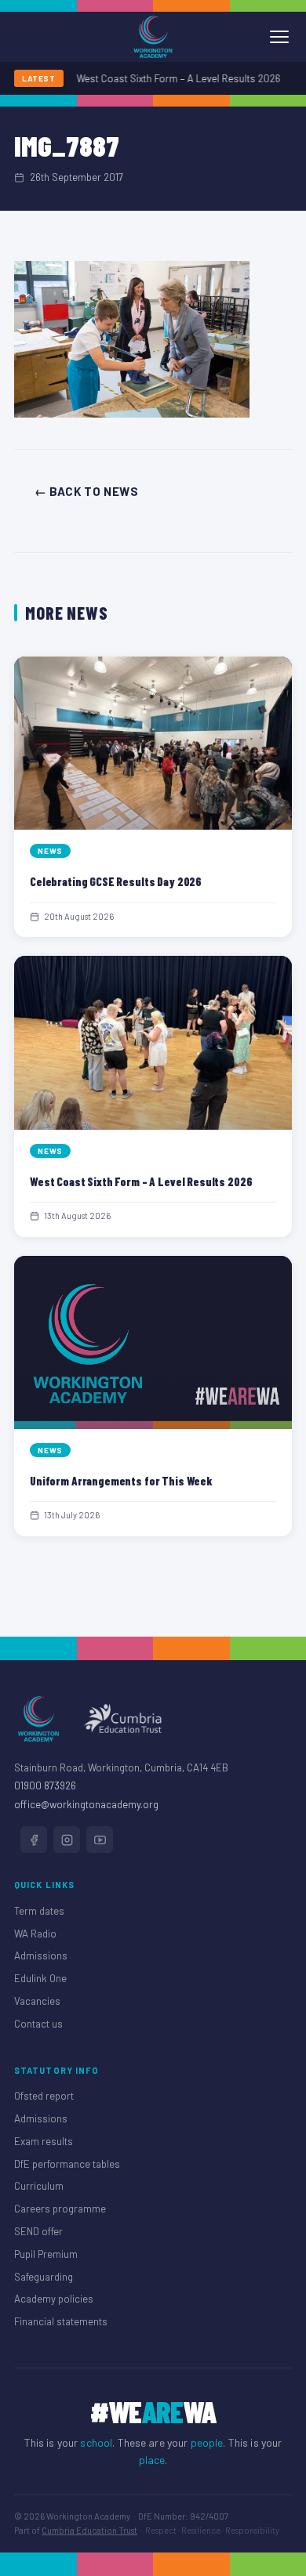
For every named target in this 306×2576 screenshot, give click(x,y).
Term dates (39, 1911)
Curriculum (39, 2186)
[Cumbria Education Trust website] (122, 1719)
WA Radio (35, 1934)
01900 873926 (45, 1785)
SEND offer (38, 2231)
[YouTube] (100, 1840)
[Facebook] (34, 1840)
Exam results (44, 2141)
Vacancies (37, 2001)
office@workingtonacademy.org (86, 1804)
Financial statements (61, 2321)
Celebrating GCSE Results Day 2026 (116, 881)
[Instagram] (67, 1840)
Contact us (38, 2024)
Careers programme (60, 2209)
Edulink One (40, 1978)
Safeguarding (44, 2277)
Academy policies (54, 2299)
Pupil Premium (46, 2254)
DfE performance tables (67, 2164)
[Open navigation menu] (279, 37)
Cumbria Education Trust (89, 2530)
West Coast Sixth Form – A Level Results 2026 (171, 78)
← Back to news (86, 491)
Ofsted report (44, 2096)
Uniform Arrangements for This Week (121, 1481)
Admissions (41, 1956)
